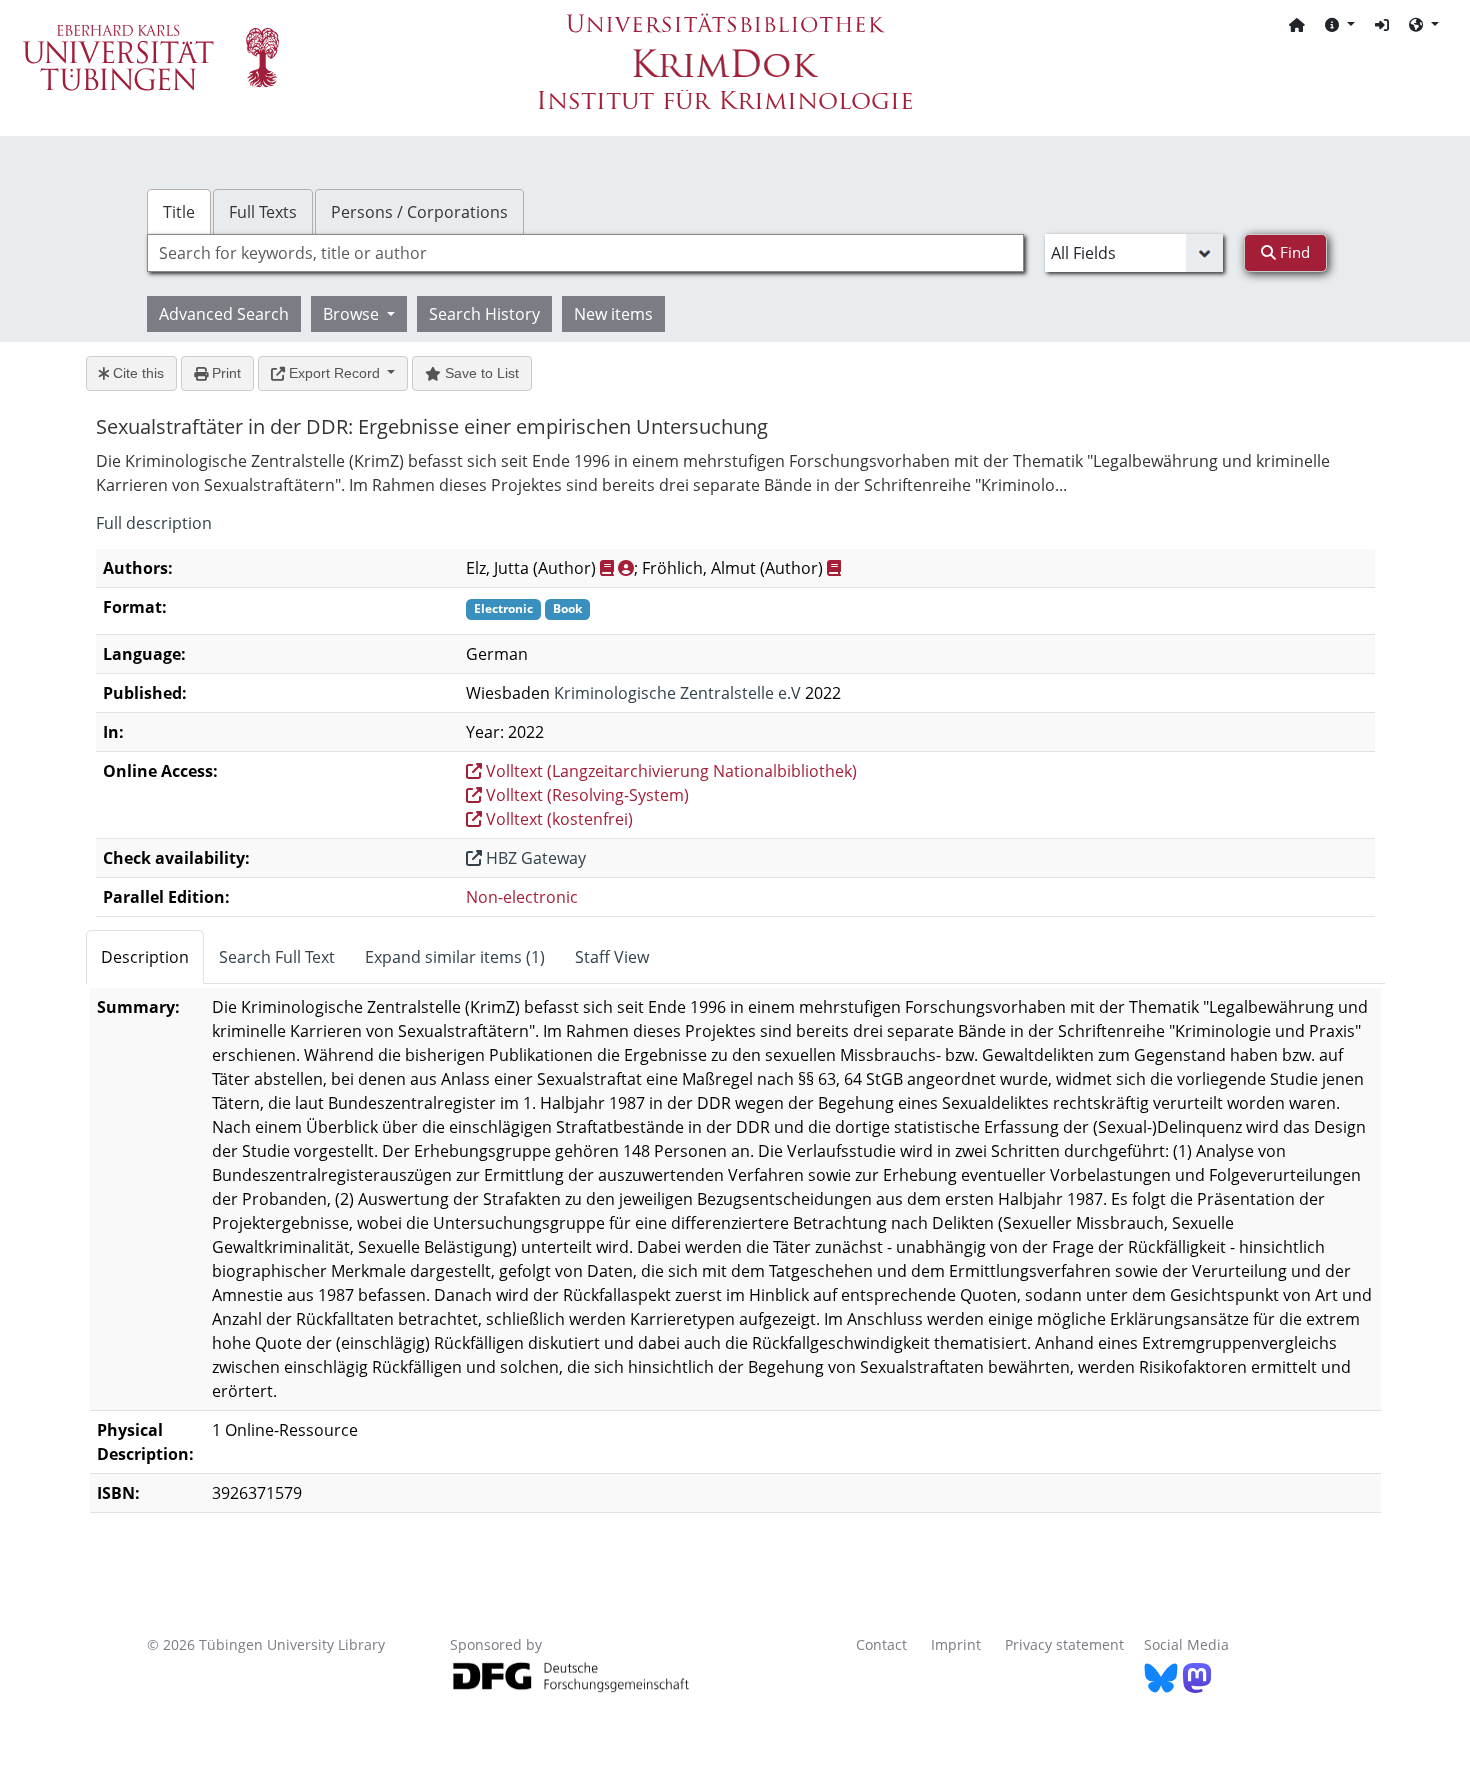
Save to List (480, 373)
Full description (154, 523)
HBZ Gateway (534, 858)
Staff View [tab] (612, 957)
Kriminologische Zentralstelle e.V (677, 693)
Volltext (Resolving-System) (585, 795)
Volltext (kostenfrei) (557, 819)
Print (224, 373)
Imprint (956, 1644)
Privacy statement (1064, 1644)
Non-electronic (522, 897)
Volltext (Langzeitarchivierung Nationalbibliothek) (669, 771)
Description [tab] (145, 957)
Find (1293, 252)
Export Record (334, 373)
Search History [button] (484, 314)
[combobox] (585, 253)
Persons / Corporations (419, 212)
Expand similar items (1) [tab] (455, 957)
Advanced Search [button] (224, 314)
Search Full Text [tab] (277, 957)
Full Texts (263, 212)
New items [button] (613, 314)
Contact (881, 1644)
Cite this (136, 373)
